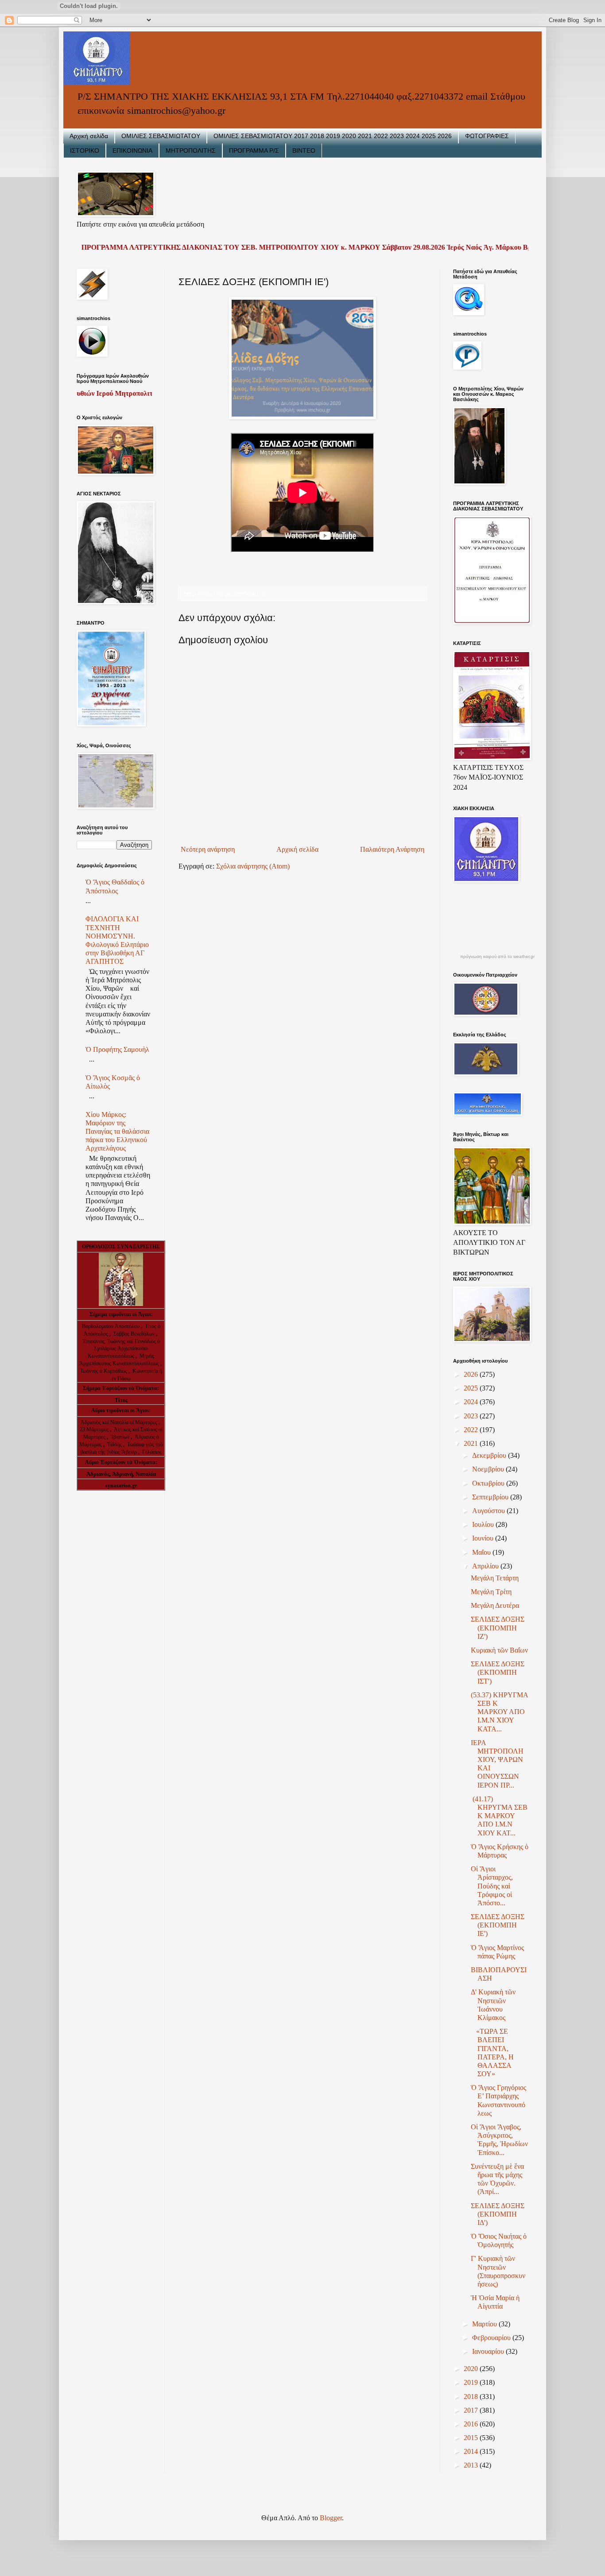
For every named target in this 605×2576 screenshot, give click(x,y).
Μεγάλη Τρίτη (491, 1592)
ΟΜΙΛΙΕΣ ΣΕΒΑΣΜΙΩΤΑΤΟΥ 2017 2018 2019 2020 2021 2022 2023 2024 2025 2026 (333, 136)
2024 (472, 1402)
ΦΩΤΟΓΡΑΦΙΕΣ (487, 136)
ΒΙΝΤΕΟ (304, 151)
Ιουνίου (484, 1538)
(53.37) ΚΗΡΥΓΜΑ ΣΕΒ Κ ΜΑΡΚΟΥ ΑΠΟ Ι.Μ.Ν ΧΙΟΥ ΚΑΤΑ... (499, 1712)
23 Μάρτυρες (95, 1429)
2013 (472, 2465)
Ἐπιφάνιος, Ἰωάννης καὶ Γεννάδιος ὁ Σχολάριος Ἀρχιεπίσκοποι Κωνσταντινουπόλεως (121, 1349)
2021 (472, 1443)
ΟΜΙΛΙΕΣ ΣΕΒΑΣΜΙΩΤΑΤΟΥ (161, 136)
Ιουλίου (484, 1524)
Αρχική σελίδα (89, 136)
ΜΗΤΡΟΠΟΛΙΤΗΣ (191, 151)
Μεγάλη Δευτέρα (495, 1605)
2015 (472, 2438)
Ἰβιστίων (121, 1437)
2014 (472, 2451)
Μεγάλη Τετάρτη (495, 1578)
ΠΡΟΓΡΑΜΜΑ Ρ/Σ (254, 151)
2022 (472, 1430)
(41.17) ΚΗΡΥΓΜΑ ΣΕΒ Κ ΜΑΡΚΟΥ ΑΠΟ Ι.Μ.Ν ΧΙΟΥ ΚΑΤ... (499, 1816)
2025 (472, 1388)
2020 (472, 2369)
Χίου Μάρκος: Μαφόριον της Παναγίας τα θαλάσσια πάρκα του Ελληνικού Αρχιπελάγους (117, 1132)
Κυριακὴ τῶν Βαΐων (499, 1650)
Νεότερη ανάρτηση (208, 849)
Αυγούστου (489, 1511)
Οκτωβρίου (489, 1483)
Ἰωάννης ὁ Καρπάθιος (104, 1371)
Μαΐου (482, 1552)
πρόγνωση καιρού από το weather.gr (497, 957)
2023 (472, 1416)
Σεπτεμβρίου (491, 1497)
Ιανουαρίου (489, 2351)
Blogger (331, 2518)
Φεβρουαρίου (492, 2338)
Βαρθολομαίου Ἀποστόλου (111, 1326)
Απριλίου (486, 1566)
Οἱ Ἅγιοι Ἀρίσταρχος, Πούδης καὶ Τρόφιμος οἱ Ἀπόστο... (492, 1886)
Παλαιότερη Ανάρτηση (392, 849)
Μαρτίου (485, 2324)
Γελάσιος (152, 1452)
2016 (472, 2424)
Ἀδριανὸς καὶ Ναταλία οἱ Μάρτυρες (120, 1422)
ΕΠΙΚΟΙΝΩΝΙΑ (132, 151)
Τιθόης (115, 1444)
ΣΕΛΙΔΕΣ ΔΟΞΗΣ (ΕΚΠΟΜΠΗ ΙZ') (498, 1628)
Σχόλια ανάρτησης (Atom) (253, 866)
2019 (472, 2382)
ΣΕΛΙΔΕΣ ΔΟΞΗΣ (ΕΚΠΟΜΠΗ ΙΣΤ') (498, 1672)
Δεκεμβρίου (490, 1455)
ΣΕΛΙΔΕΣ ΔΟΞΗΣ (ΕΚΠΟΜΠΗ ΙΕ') (498, 1925)
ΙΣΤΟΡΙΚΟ (85, 151)
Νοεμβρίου (489, 1469)
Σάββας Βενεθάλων (134, 1334)
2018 (472, 2396)
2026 (472, 1374)
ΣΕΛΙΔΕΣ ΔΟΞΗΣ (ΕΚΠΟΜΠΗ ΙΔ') (498, 2214)
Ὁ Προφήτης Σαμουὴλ (117, 1049)
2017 (472, 2410)
